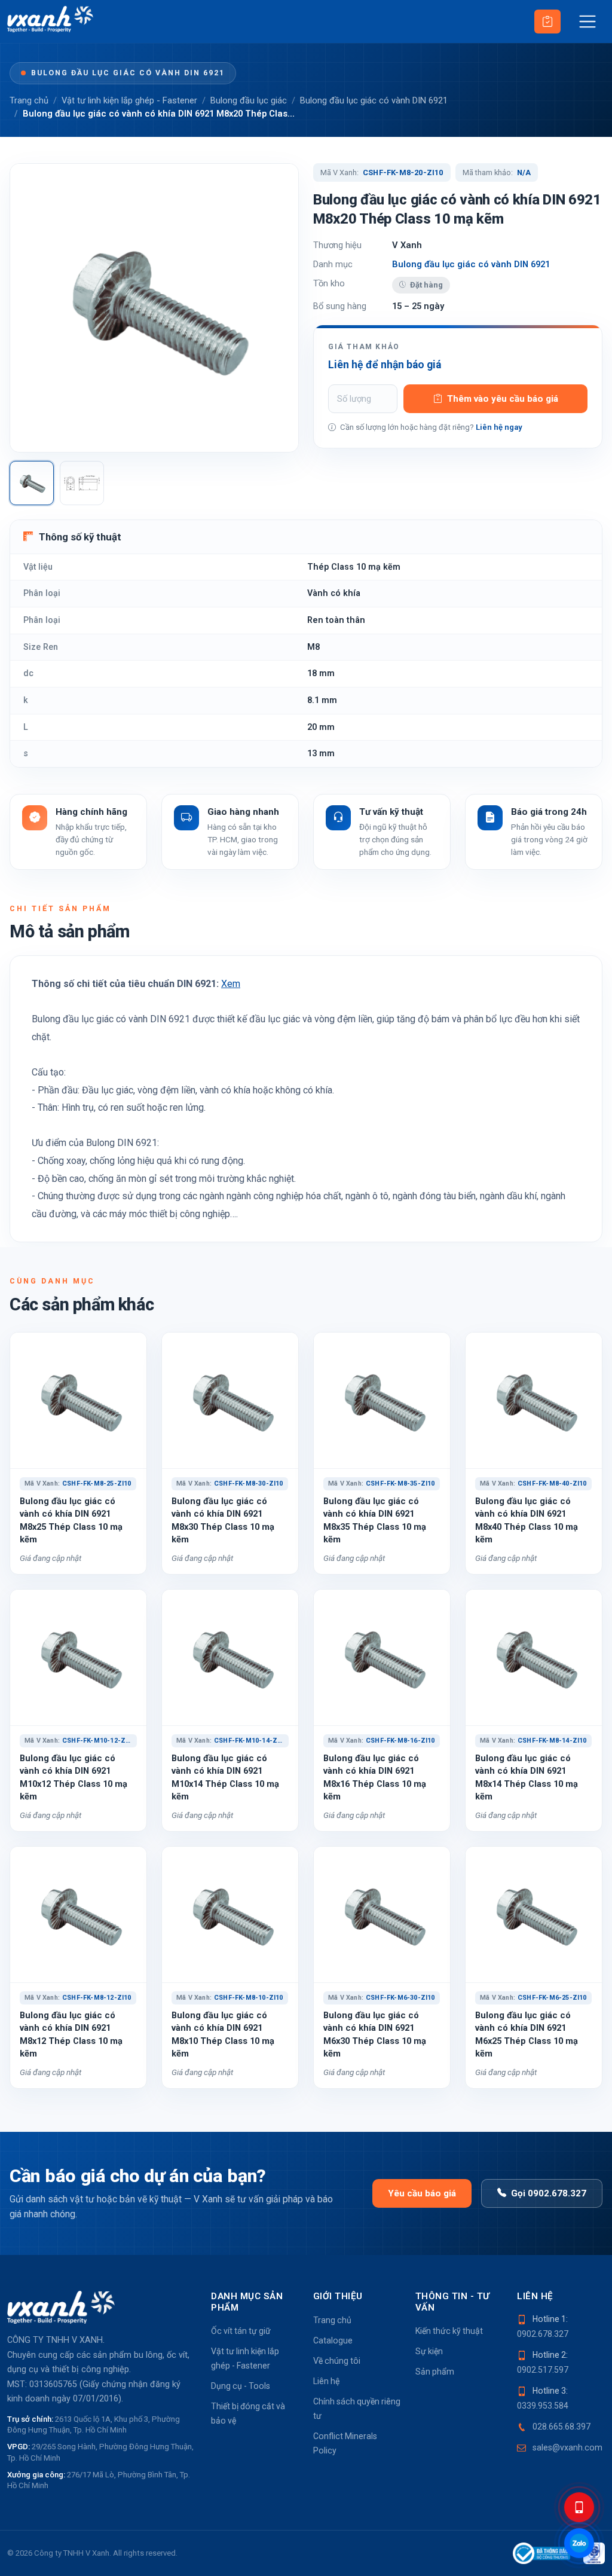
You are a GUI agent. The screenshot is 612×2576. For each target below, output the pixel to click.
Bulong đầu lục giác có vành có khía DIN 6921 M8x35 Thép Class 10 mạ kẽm (375, 1520)
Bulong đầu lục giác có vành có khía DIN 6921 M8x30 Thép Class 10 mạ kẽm (223, 1520)
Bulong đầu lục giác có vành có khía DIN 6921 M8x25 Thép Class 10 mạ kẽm (71, 1520)
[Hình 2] (82, 483)
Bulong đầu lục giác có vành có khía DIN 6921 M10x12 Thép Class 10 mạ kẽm (74, 1777)
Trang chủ (29, 100)
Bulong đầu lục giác (249, 100)
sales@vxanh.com (567, 2447)
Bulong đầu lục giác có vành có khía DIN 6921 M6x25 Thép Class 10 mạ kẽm (527, 2034)
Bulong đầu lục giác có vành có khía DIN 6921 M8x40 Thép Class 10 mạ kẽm (527, 1520)
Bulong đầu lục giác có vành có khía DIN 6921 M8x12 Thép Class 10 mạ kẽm (71, 2034)
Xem (231, 984)
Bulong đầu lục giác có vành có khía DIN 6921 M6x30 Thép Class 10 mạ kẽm (375, 2034)
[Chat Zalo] (579, 2543)
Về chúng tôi (337, 2361)
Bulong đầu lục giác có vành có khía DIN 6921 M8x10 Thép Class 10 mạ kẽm (223, 2034)
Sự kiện (429, 2351)
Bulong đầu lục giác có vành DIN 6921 (128, 73)
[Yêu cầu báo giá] (547, 22)
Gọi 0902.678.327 (549, 2193)
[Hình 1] (32, 483)
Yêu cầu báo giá (422, 2193)
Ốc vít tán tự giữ (241, 2331)
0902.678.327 (543, 2334)
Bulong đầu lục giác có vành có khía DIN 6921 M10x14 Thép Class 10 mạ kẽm (225, 1777)
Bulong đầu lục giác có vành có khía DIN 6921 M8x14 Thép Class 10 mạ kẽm (527, 1777)
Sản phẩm (435, 2372)
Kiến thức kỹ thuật (449, 2331)
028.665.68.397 (561, 2427)
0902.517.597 (543, 2370)
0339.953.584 (543, 2406)
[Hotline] (579, 2507)
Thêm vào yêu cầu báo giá (503, 399)
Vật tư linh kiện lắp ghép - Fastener (129, 100)
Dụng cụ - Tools (241, 2386)
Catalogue (333, 2340)
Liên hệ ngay (499, 427)
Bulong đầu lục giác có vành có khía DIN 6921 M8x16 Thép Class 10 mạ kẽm (375, 1777)
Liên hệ (326, 2381)
